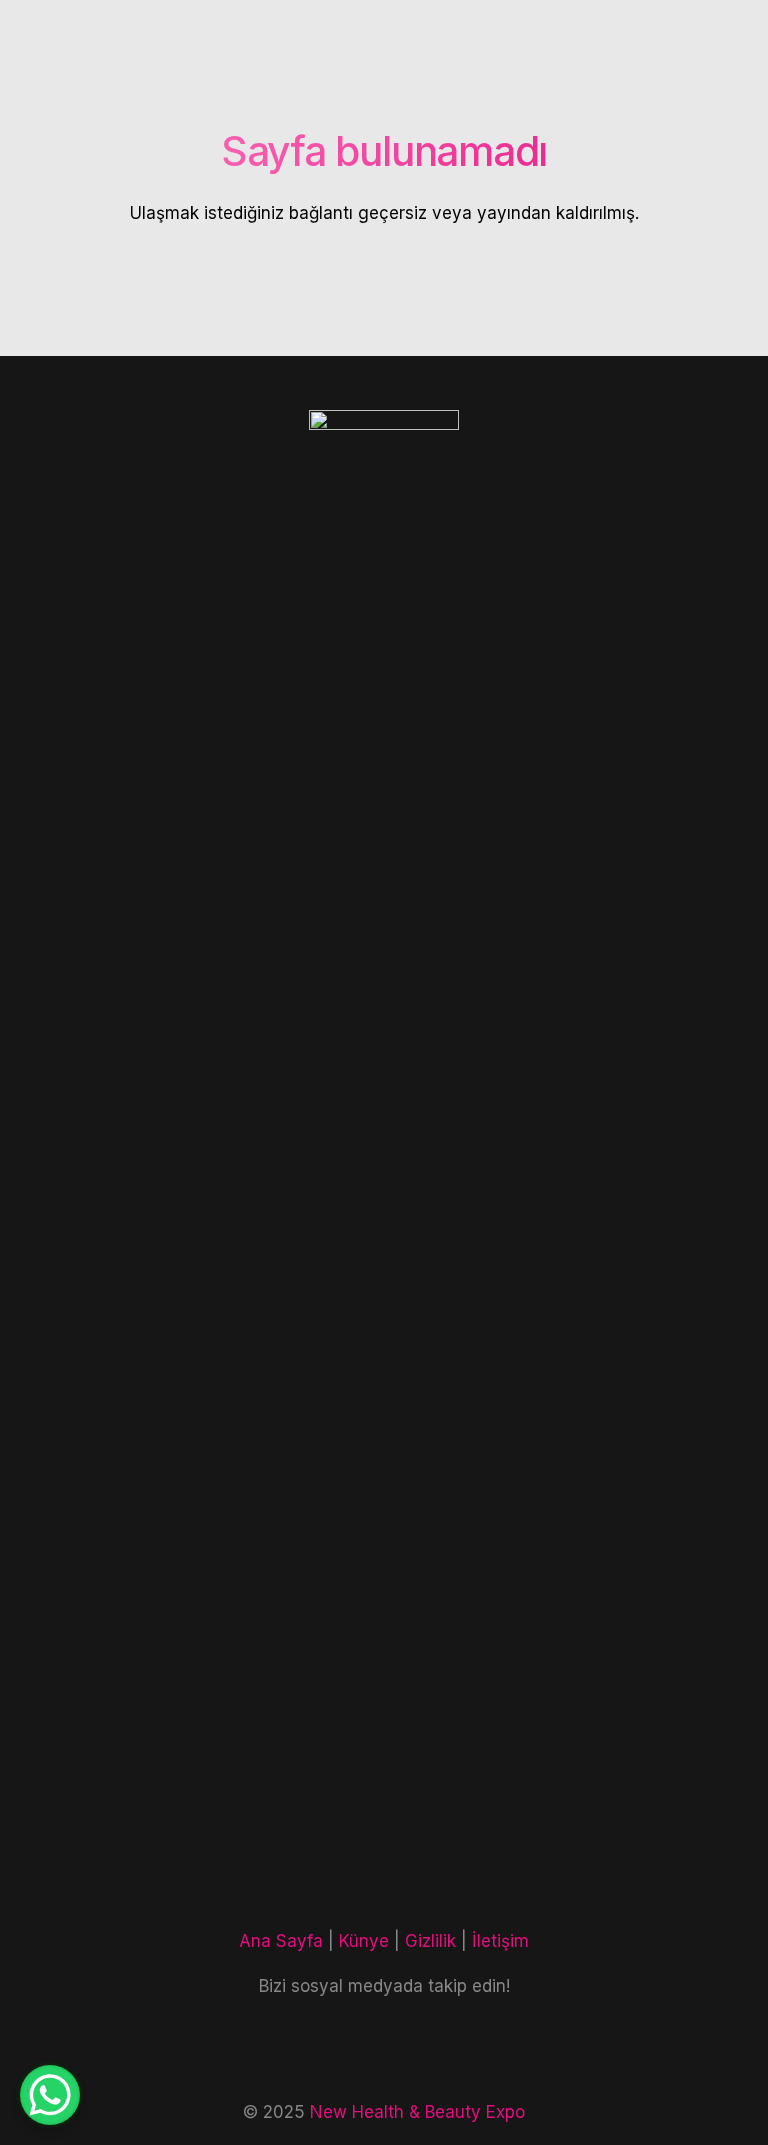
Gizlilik (430, 1941)
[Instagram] (350, 2049)
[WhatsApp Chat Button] (50, 2095)
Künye (364, 1941)
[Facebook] (281, 2049)
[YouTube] (487, 2049)
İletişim (500, 1941)
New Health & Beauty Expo (417, 2112)
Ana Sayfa (281, 1941)
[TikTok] (419, 2049)
